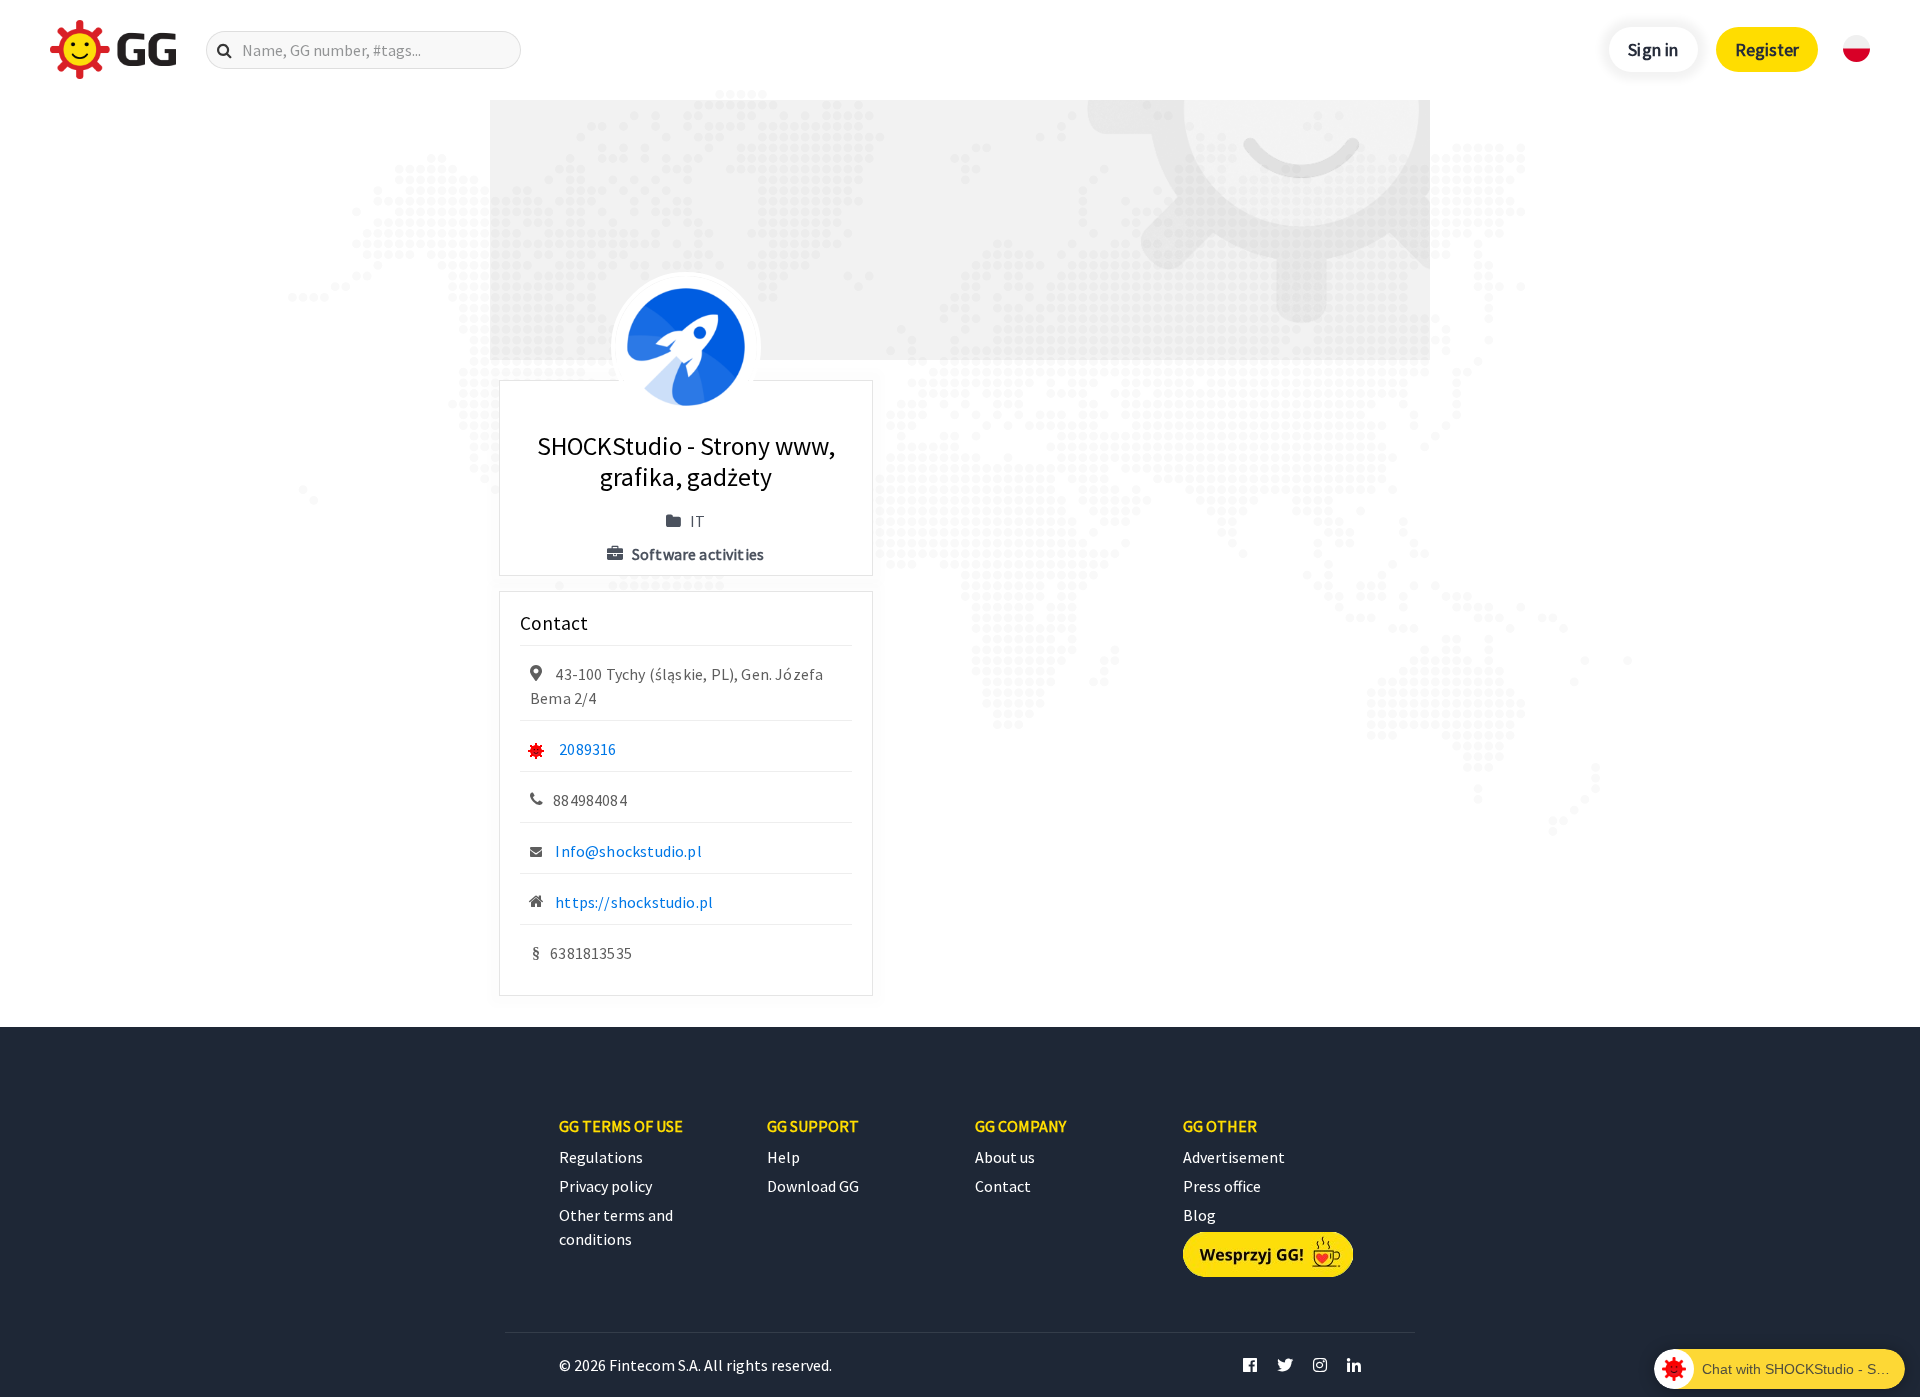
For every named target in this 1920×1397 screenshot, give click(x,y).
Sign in (1653, 49)
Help (783, 1157)
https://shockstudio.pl (634, 902)
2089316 (587, 749)
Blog (1199, 1215)
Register (1767, 49)
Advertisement (1234, 1157)
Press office (1222, 1186)
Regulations (601, 1157)
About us (1005, 1157)
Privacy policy (605, 1186)
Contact (1003, 1186)
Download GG (813, 1186)
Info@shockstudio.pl (628, 851)
